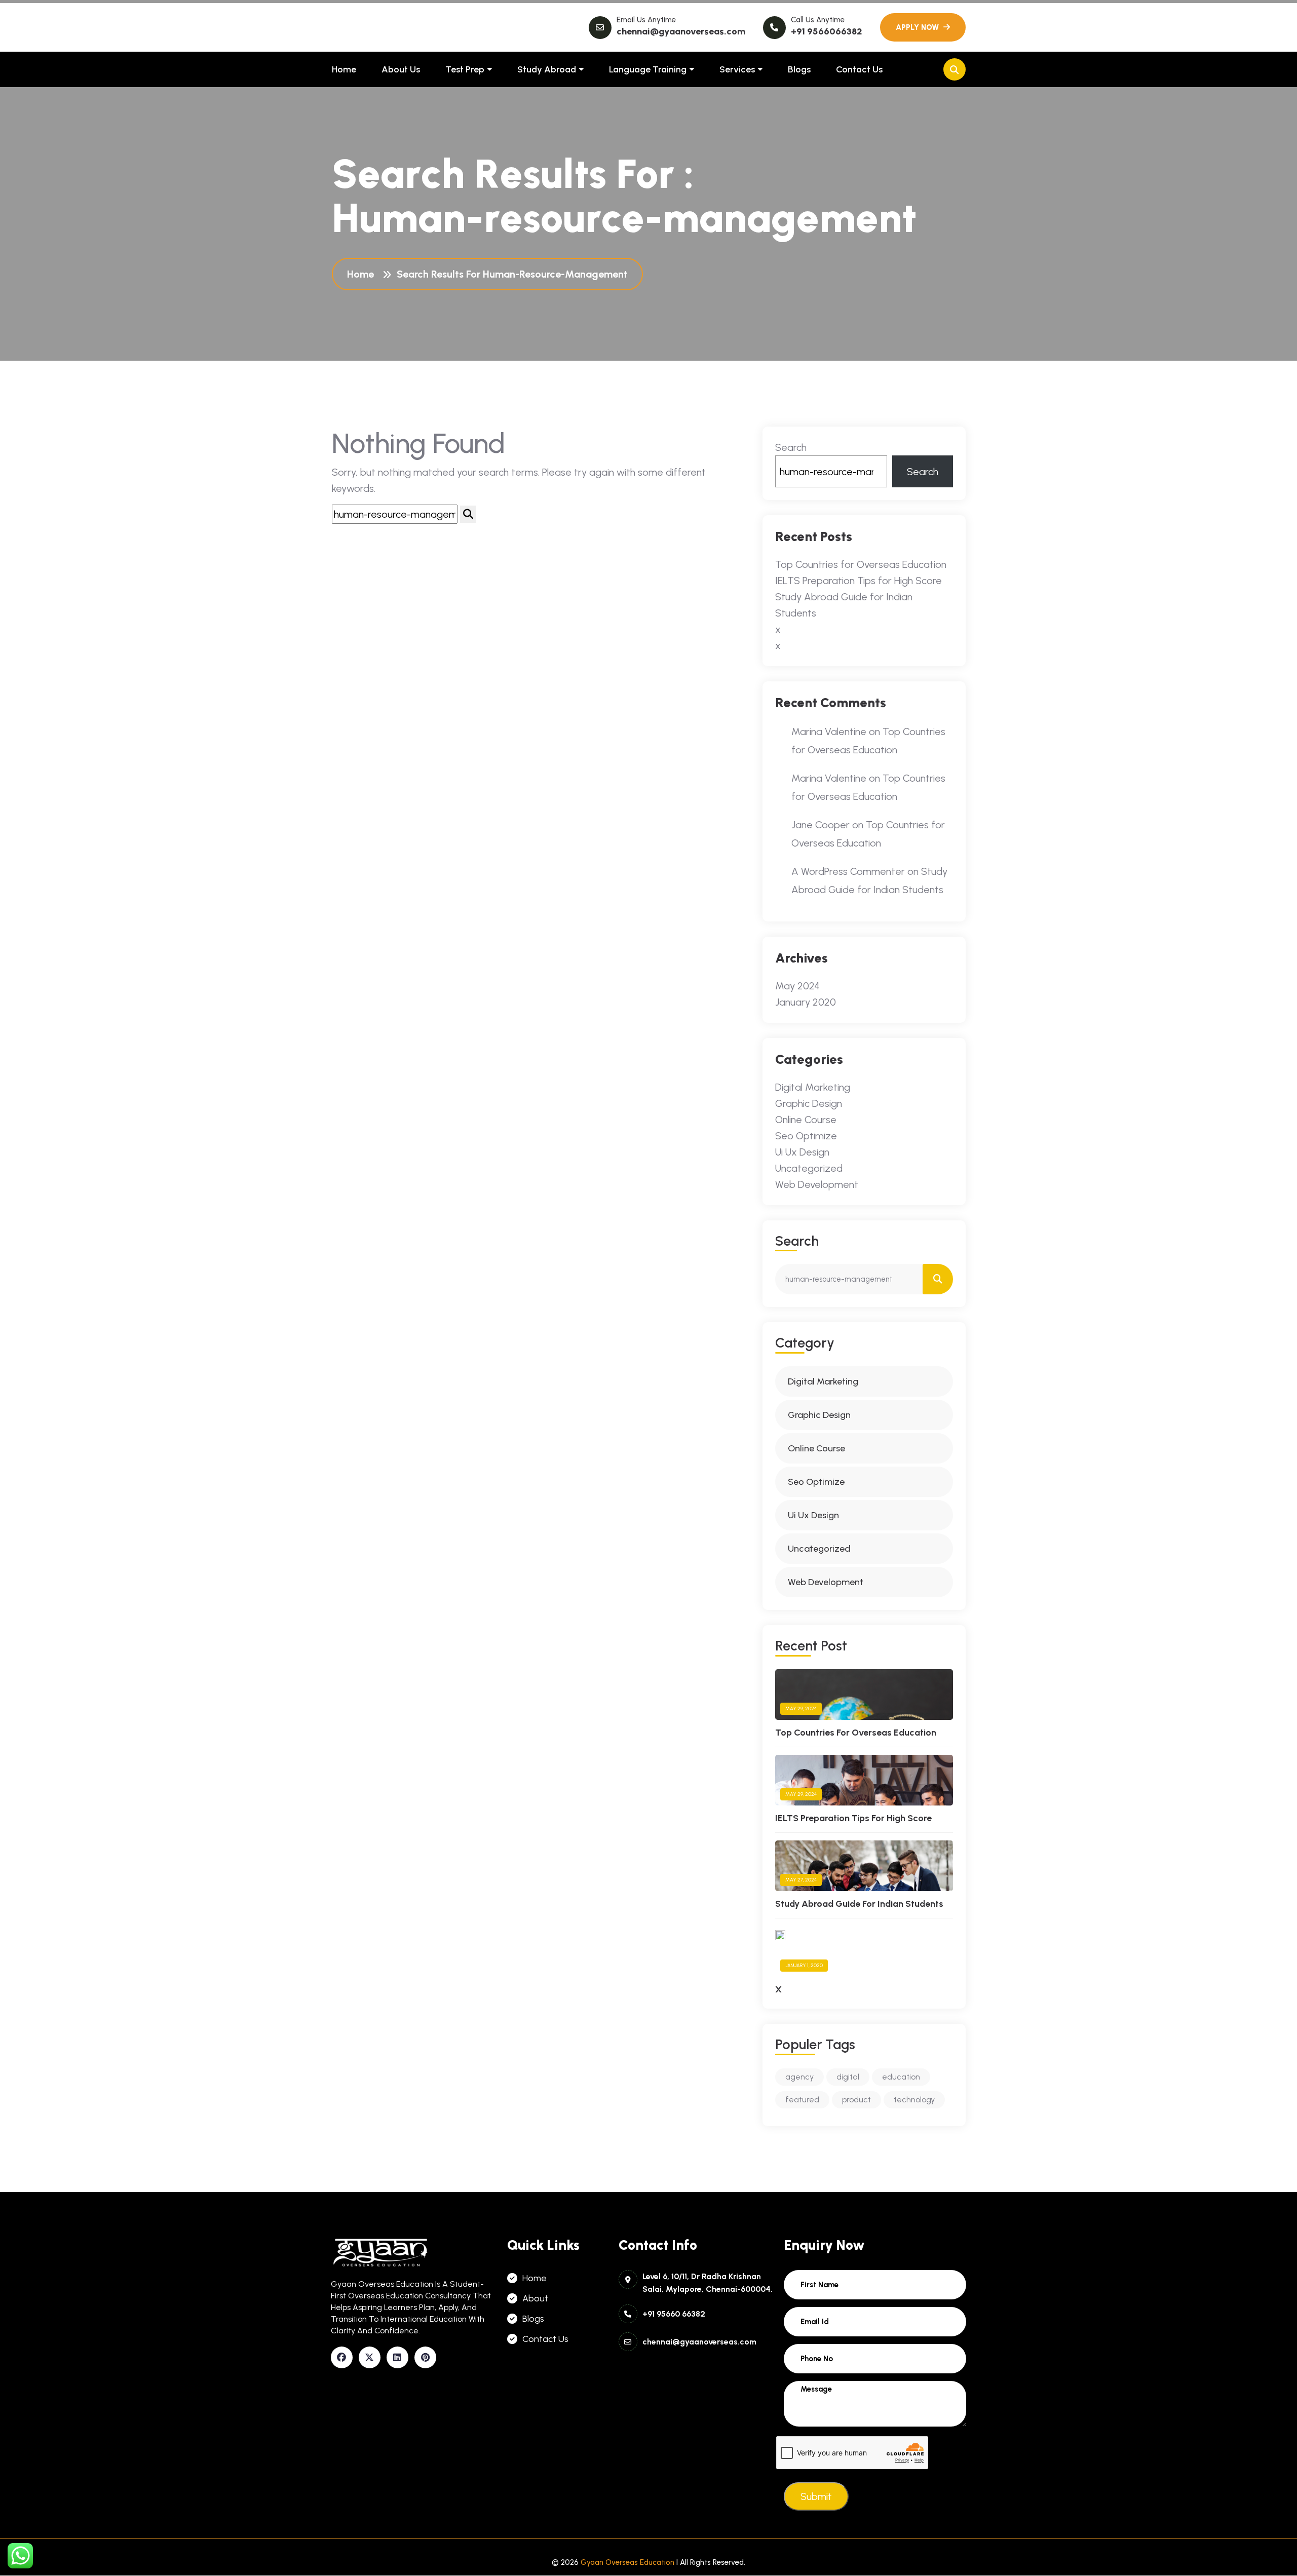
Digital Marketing (813, 1087)
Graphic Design (809, 1103)
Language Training (648, 69)
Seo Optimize (806, 1136)
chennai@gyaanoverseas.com (681, 31)
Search (791, 447)
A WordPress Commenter (848, 871)
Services (737, 69)
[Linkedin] (397, 2357)
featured (802, 2100)
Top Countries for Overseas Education (861, 564)
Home (344, 69)
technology (914, 2100)
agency (799, 2077)
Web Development (817, 1184)
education (901, 2077)
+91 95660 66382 (674, 2314)
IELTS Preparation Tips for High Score (859, 581)
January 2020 (806, 1002)
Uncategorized (809, 1168)
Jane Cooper (821, 825)
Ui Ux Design (802, 1152)
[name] (923, 27)
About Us (401, 69)
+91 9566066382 (827, 31)
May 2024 (797, 986)
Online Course (806, 1120)
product (856, 2100)
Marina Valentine (829, 732)
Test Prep (465, 69)
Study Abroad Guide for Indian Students (859, 1904)
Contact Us (859, 69)
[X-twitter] (370, 2357)
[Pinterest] (425, 2357)
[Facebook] (342, 2357)
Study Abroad (547, 69)
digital (848, 2077)
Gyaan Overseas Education (627, 2562)
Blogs (799, 69)
